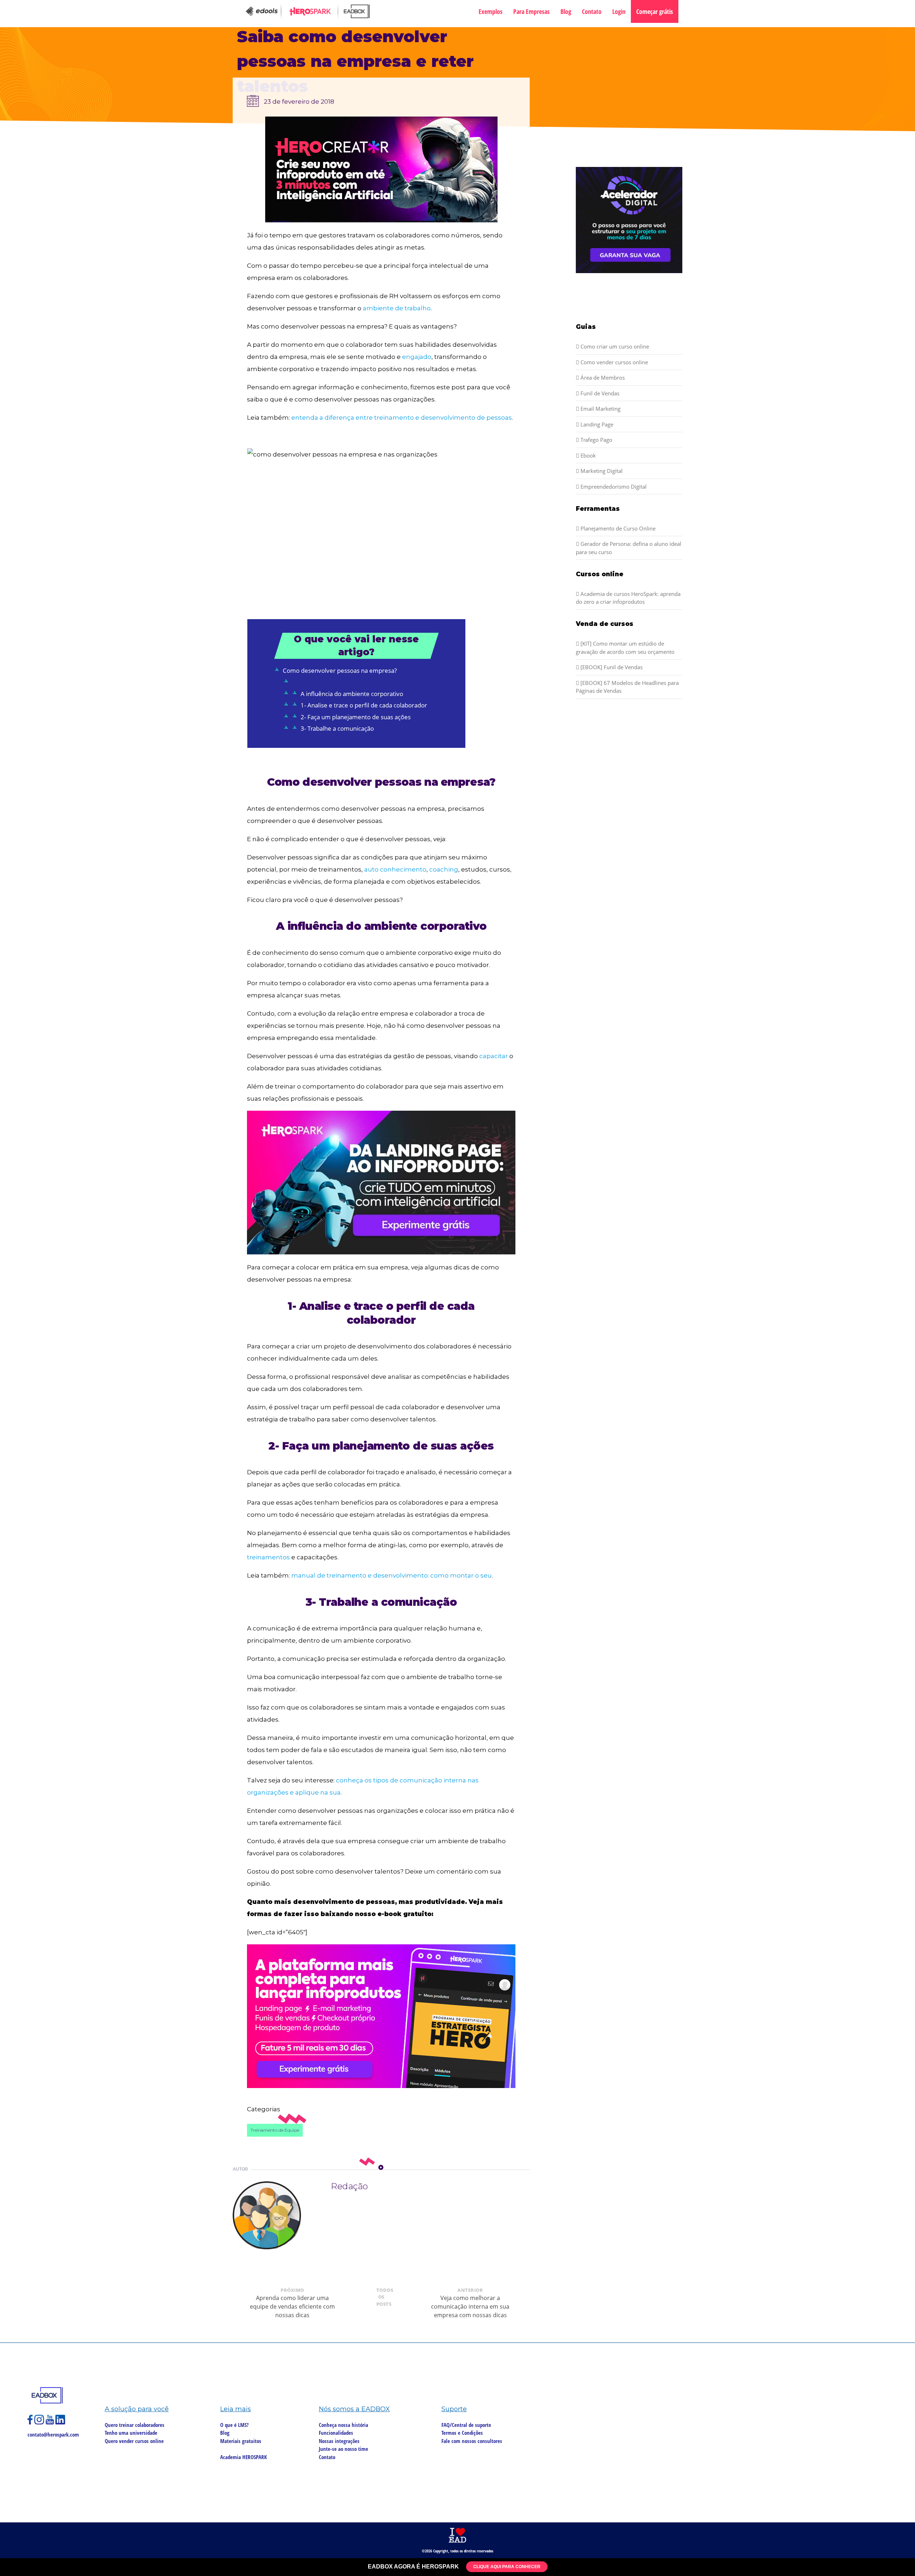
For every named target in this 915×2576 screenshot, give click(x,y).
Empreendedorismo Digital (613, 487)
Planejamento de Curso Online (617, 528)
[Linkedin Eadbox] (60, 2423)
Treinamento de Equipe (275, 2130)
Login (619, 11)
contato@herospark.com (53, 2434)
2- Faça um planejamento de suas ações (356, 717)
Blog (566, 11)
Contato (592, 11)
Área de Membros (602, 377)
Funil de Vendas (599, 393)
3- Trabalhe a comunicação (337, 728)
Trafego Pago (596, 440)
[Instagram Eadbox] (40, 2423)
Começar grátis (655, 11)
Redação (349, 2186)
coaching (444, 869)
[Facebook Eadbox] (31, 2423)
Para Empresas (531, 11)
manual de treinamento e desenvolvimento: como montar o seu (392, 1575)
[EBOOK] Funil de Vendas (611, 667)
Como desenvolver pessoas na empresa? (340, 670)
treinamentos (268, 1557)
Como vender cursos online (614, 362)
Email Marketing (600, 409)
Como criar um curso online (614, 346)
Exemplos (491, 11)
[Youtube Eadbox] (51, 2423)
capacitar (494, 1056)
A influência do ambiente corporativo (352, 694)
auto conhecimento (395, 869)
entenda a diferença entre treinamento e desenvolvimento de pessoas (402, 418)
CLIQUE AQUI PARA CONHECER (507, 2567)
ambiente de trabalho (397, 308)
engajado (417, 357)
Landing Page (596, 424)
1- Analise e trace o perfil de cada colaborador (364, 705)
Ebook (587, 455)
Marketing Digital (601, 471)
